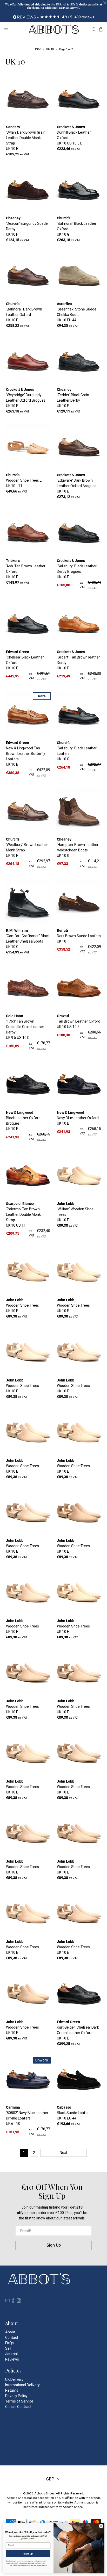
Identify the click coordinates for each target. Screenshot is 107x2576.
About (10, 2332)
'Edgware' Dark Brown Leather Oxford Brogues (77, 486)
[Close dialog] (101, 2526)
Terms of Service (19, 2401)
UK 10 (50, 49)
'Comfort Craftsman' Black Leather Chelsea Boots (28, 941)
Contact (12, 2338)
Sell (8, 2348)
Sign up (28, 2554)
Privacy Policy (16, 2396)
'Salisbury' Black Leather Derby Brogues (77, 571)
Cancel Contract (18, 2407)
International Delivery (22, 2385)
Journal (11, 2354)
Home (37, 49)
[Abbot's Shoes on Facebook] (13, 2302)
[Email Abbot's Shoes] (7, 2302)
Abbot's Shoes (44, 2493)
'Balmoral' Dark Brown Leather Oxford (24, 315)
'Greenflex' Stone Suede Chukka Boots (77, 315)
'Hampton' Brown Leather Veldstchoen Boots (78, 850)
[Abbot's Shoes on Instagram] (19, 2302)
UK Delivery (14, 2379)
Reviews (12, 2359)
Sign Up (54, 2245)
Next (63, 2153)
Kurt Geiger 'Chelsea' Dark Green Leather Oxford (78, 2033)
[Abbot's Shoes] (53, 29)
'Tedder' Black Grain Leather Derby (73, 400)
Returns (12, 2390)
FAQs (9, 2343)
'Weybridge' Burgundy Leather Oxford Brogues (26, 400)
